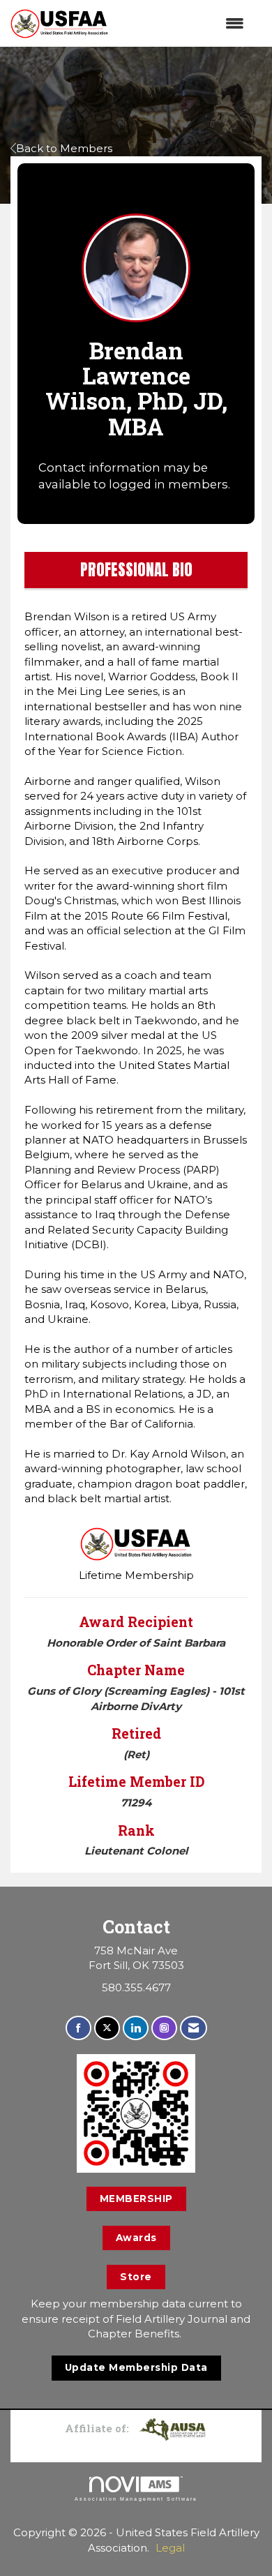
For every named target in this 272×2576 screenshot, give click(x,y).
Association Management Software (136, 2499)
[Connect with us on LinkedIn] (136, 2028)
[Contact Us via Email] (194, 2028)
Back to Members (64, 148)
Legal (170, 2548)
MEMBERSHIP (136, 2199)
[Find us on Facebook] (78, 2028)
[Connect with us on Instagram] (164, 2028)
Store (136, 2277)
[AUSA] (172, 2428)
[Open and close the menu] (183, 23)
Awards (136, 2238)
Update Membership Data (136, 2367)
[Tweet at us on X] (107, 2028)
